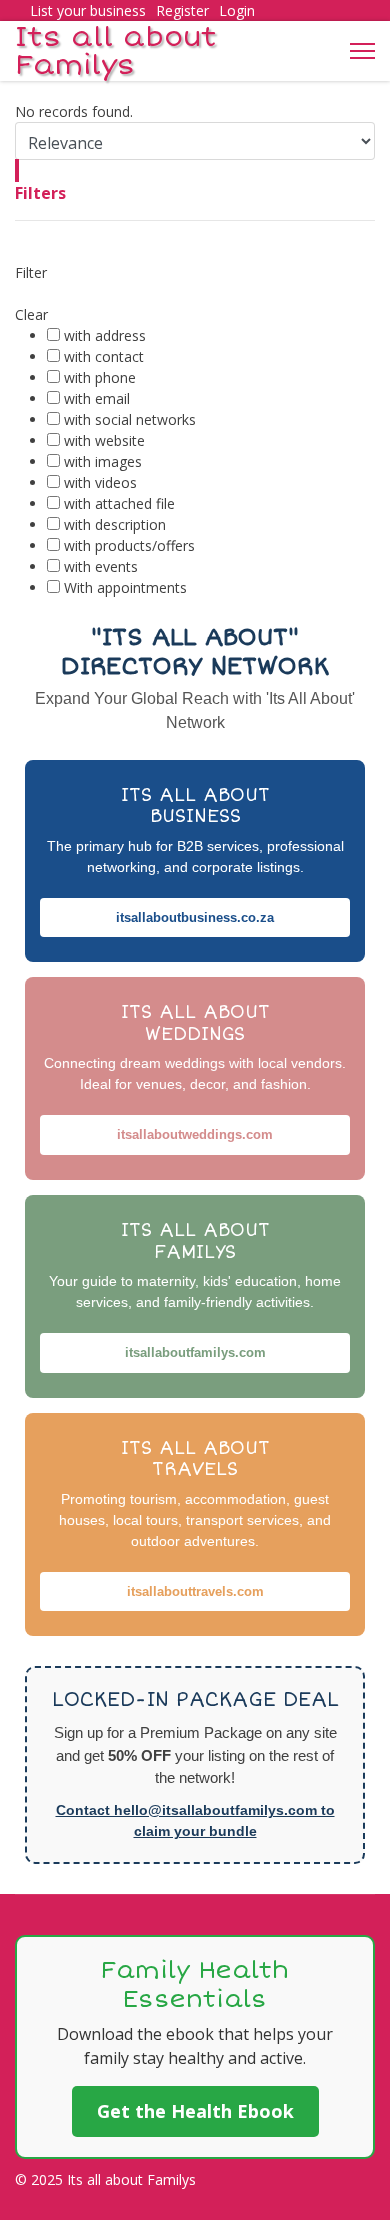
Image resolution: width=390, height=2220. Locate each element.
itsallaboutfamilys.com (195, 1352)
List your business (88, 10)
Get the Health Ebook (195, 2111)
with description (115, 524)
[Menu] (362, 51)
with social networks (130, 419)
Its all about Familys (116, 51)
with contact (104, 356)
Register (182, 10)
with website (104, 440)
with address (105, 335)
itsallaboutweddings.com (195, 1134)
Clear (31, 314)
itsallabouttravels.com (195, 1591)
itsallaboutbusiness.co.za (195, 917)
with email (97, 398)
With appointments (125, 587)
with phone (100, 377)
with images (103, 461)
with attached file (119, 503)
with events (101, 566)
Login (237, 10)
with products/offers (129, 545)
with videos (100, 482)
